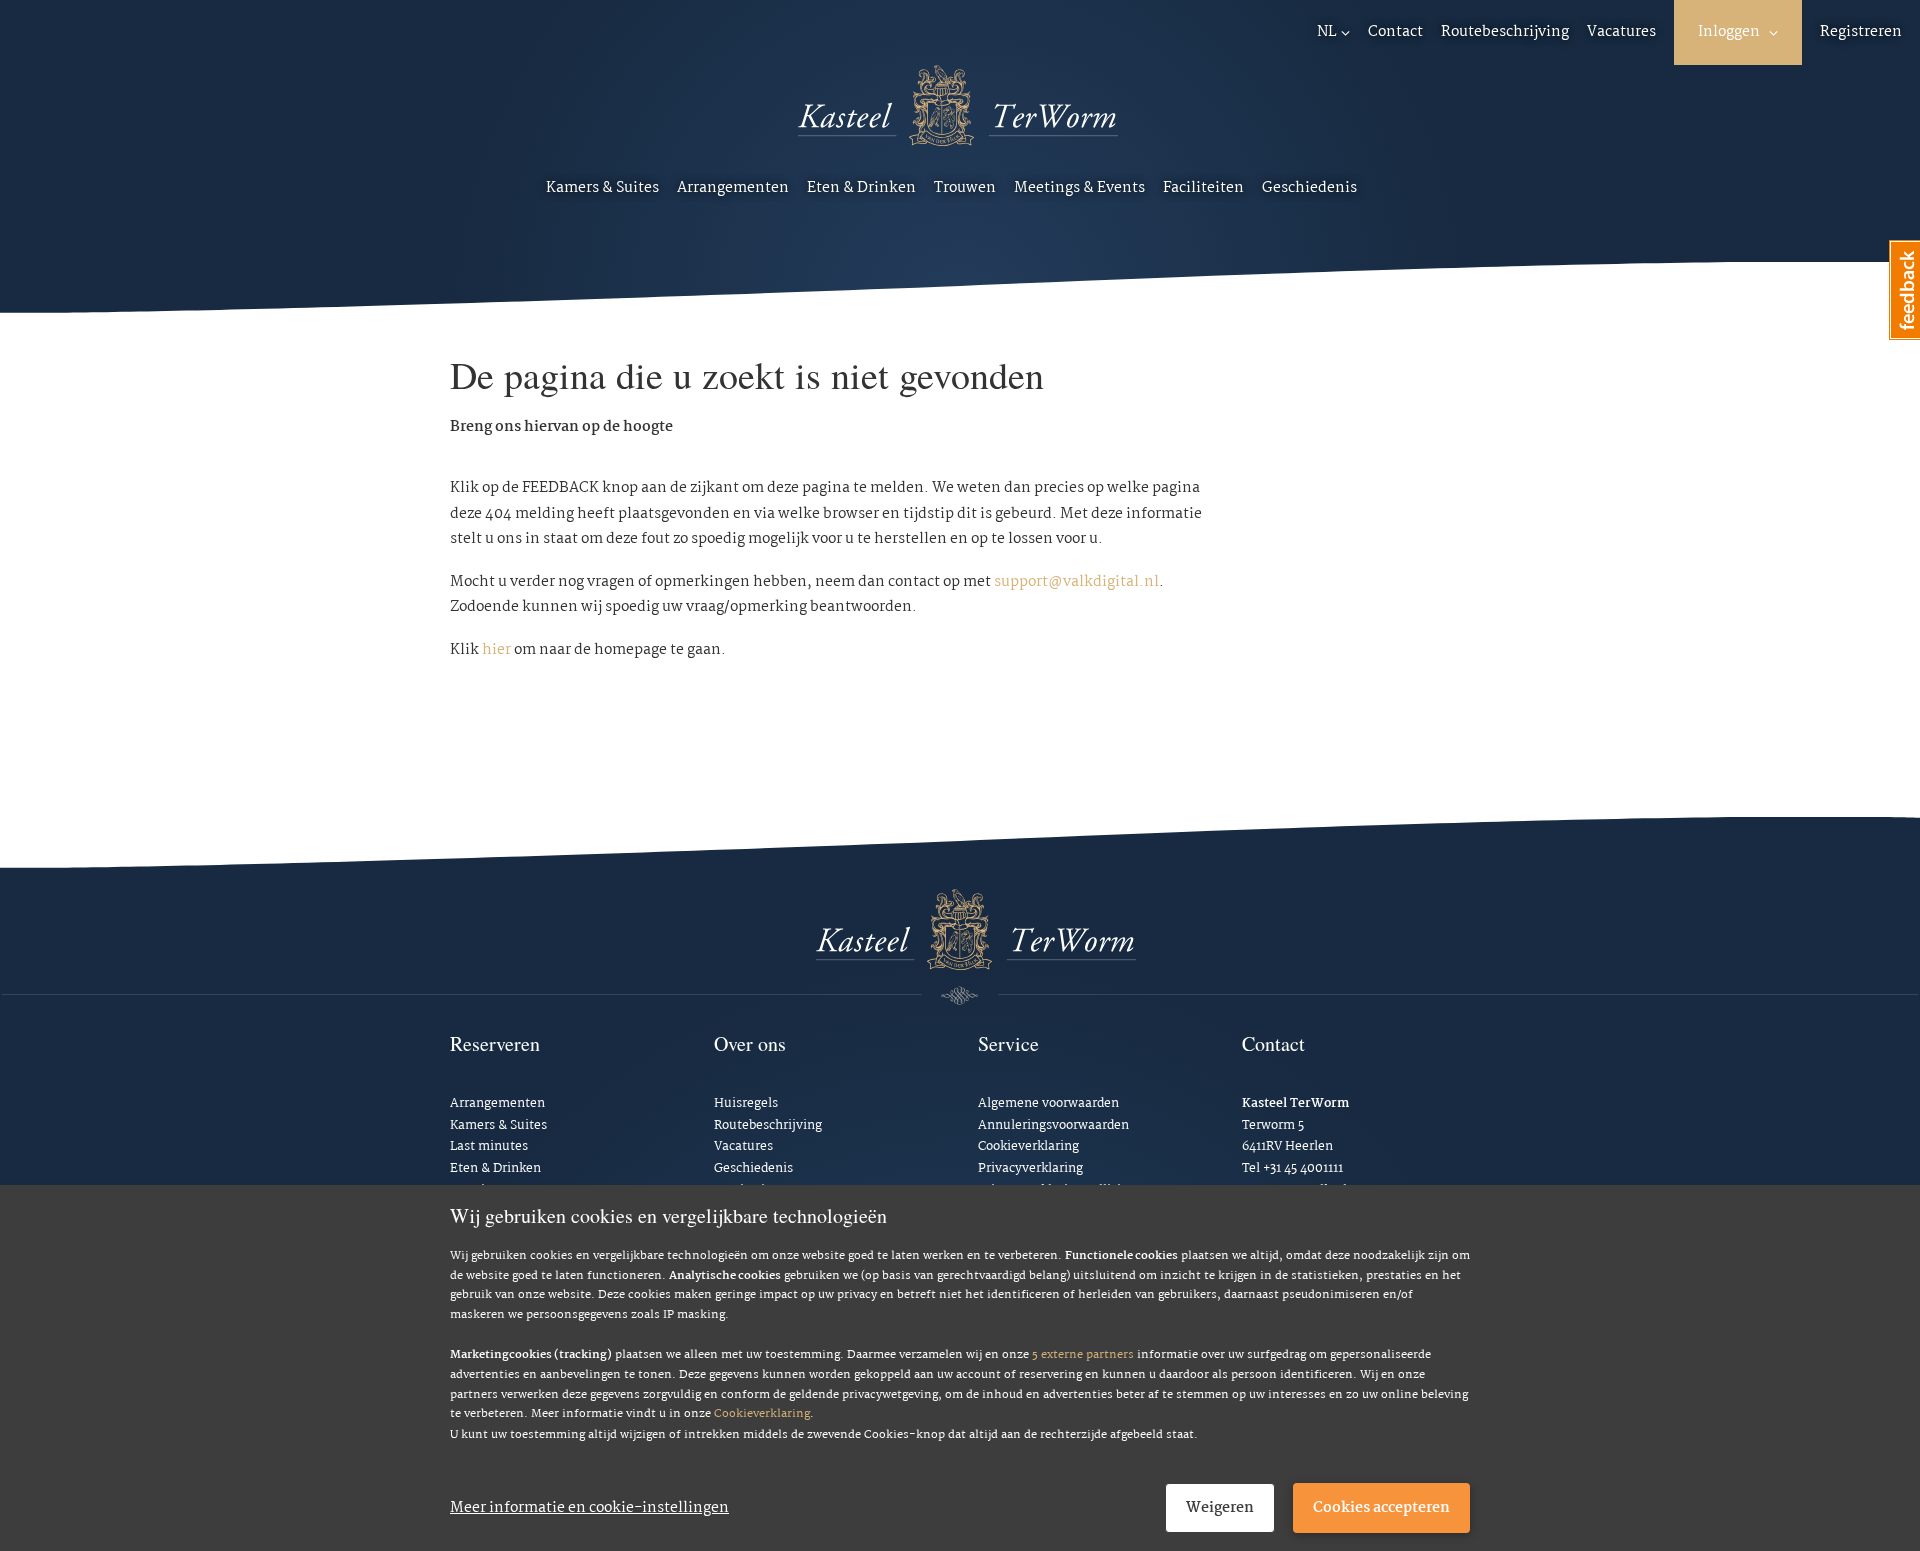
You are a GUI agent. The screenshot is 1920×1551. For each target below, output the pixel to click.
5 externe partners (1083, 1355)
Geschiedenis (1309, 188)
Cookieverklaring (762, 1415)
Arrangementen (733, 188)
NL (1327, 32)
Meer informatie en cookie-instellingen (589, 1508)
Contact (1395, 32)
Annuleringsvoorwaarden (1053, 1125)
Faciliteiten (1203, 188)
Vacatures (1621, 32)
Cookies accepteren (1381, 1508)
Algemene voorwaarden (1048, 1103)
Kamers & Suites (602, 188)
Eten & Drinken (861, 188)
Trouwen (965, 188)
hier (496, 650)
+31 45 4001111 (1303, 1168)
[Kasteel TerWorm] (958, 119)
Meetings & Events (1079, 188)
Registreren (1861, 32)
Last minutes (489, 1146)
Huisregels (746, 1103)
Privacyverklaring (1030, 1168)
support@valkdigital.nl (1076, 582)
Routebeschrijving (1505, 32)
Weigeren (1220, 1508)
